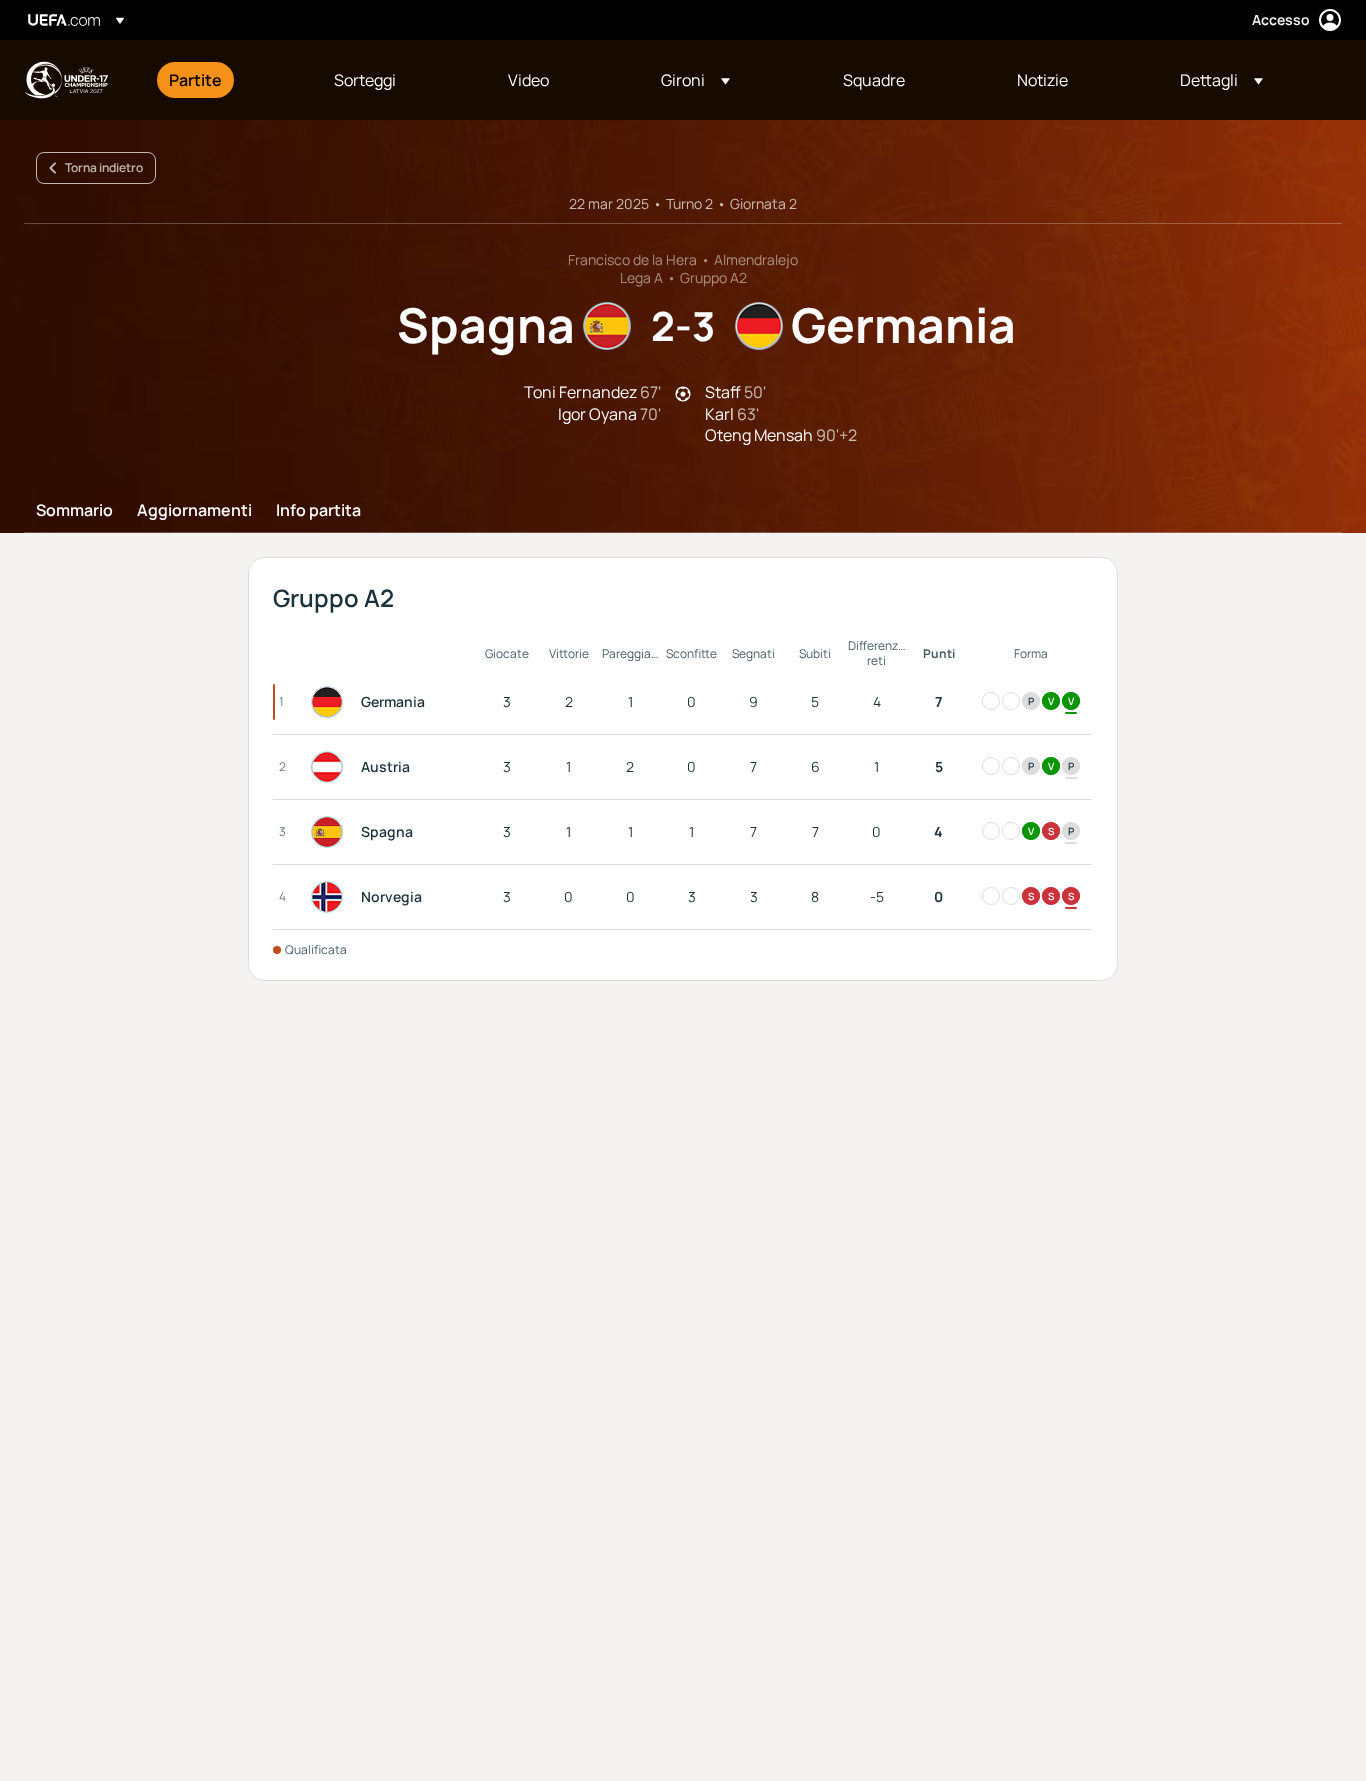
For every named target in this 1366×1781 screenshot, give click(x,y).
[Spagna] (331, 832)
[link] (195, 80)
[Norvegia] (331, 897)
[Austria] (331, 767)
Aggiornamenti (194, 511)
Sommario (74, 511)
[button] (695, 80)
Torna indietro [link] (104, 167)
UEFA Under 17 (66, 80)
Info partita (318, 511)
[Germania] (331, 702)
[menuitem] (226, 80)
